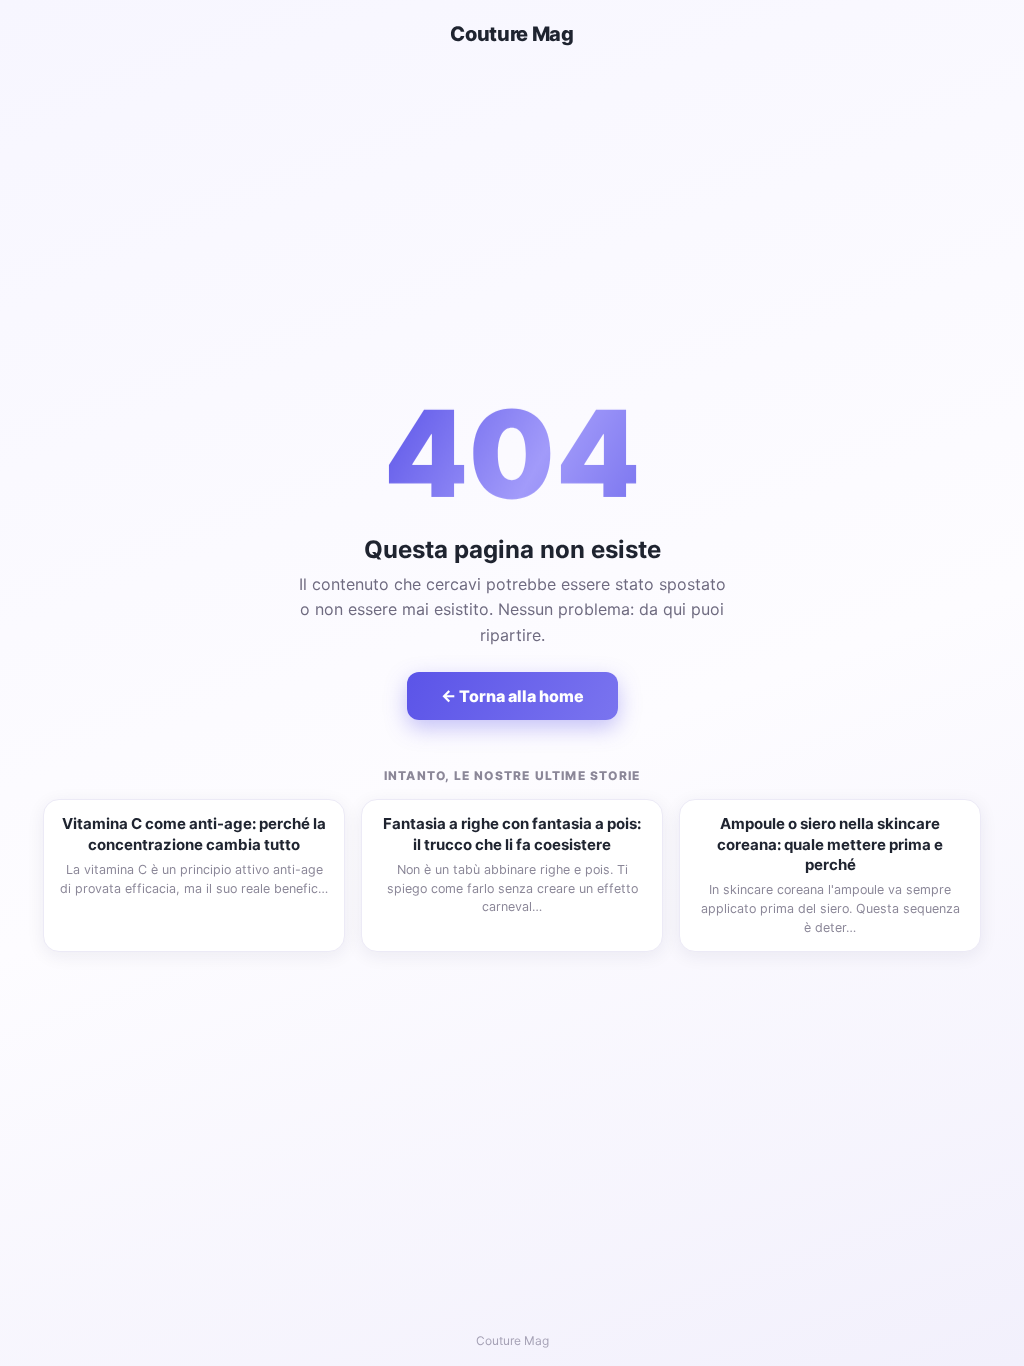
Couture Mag (512, 34)
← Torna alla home (512, 696)
